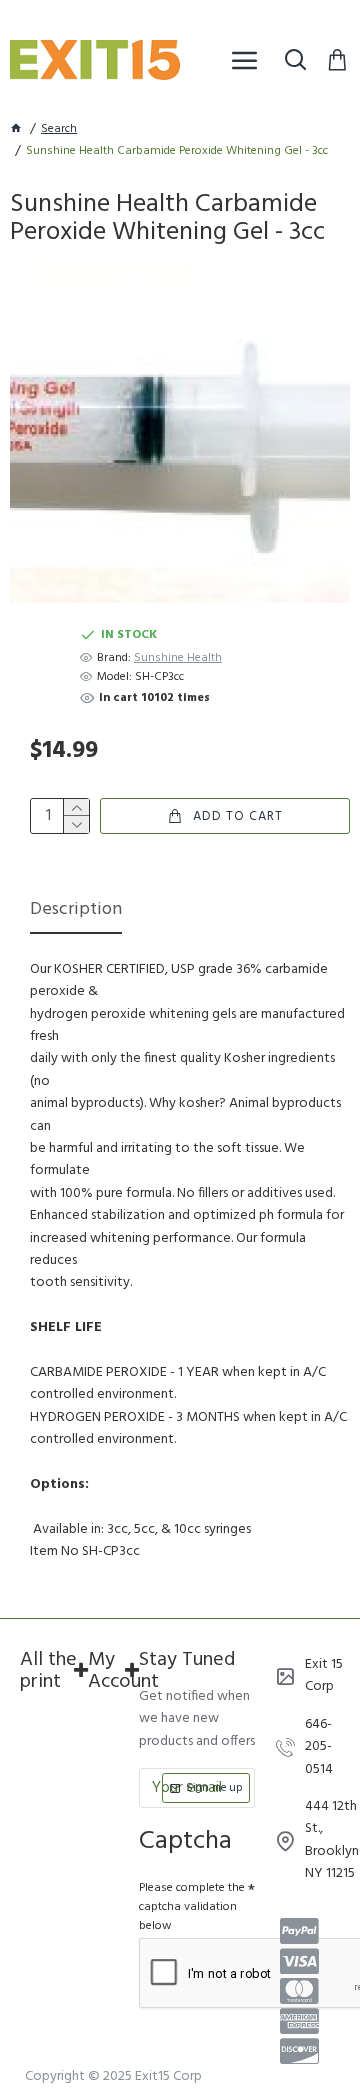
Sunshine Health (178, 658)
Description (76, 911)
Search (59, 129)
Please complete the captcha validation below (192, 1907)
